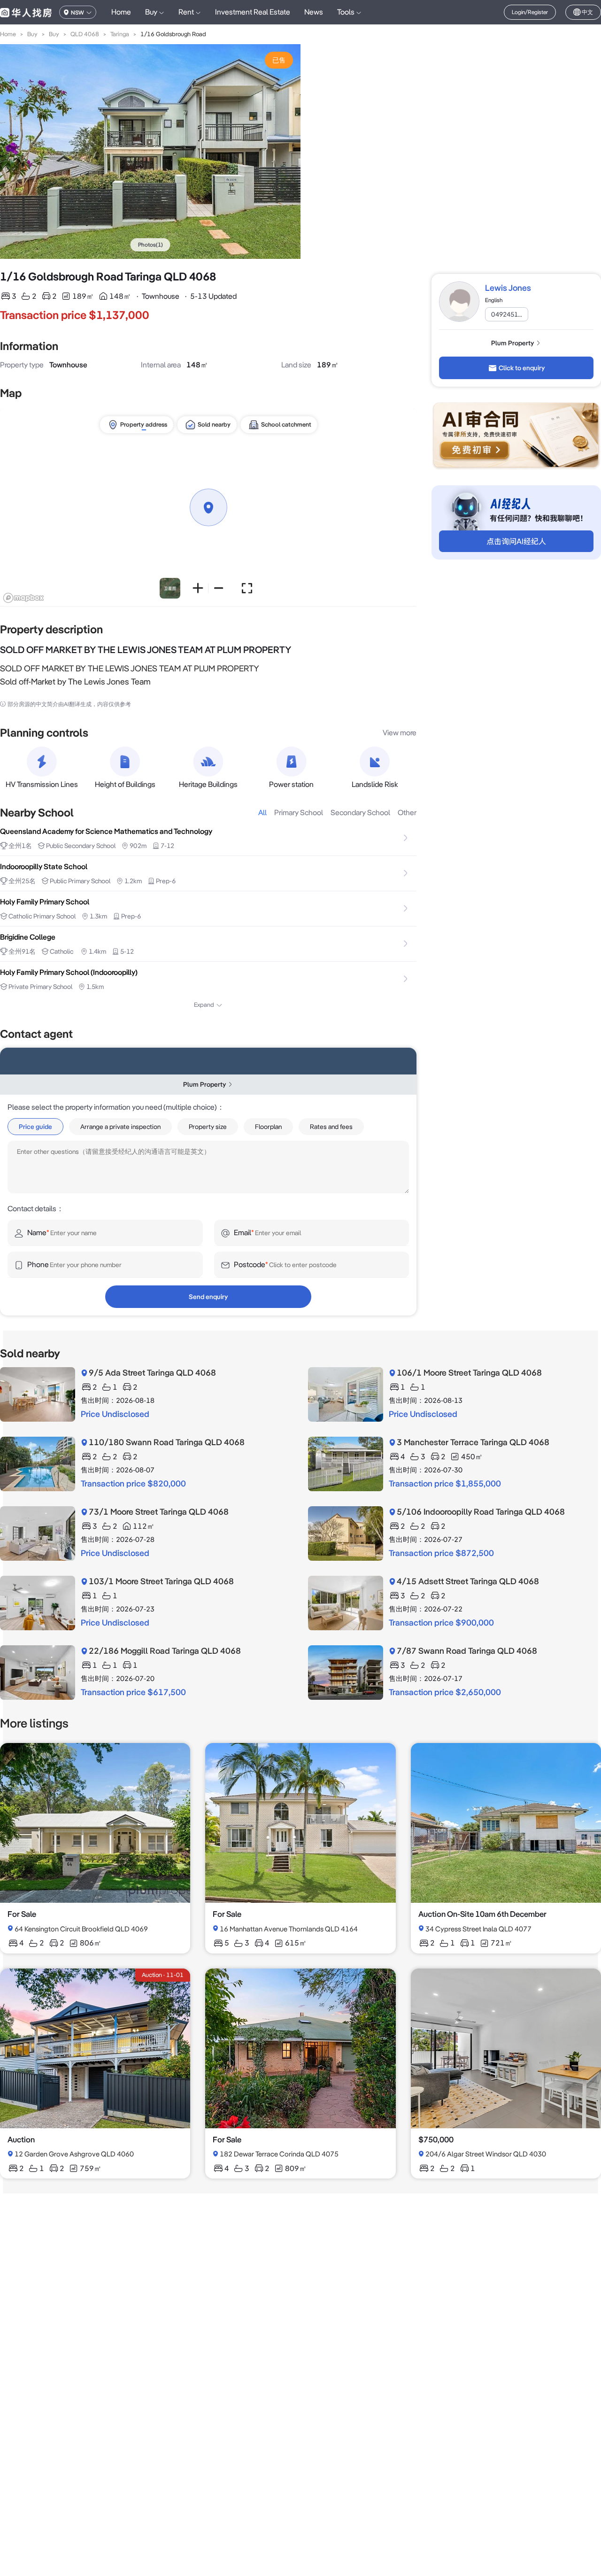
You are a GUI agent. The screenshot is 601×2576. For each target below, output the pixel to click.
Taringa (120, 34)
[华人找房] (26, 12)
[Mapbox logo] (23, 598)
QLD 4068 (85, 34)
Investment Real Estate (253, 12)
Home (121, 12)
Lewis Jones (508, 288)
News (314, 12)
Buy (32, 34)
